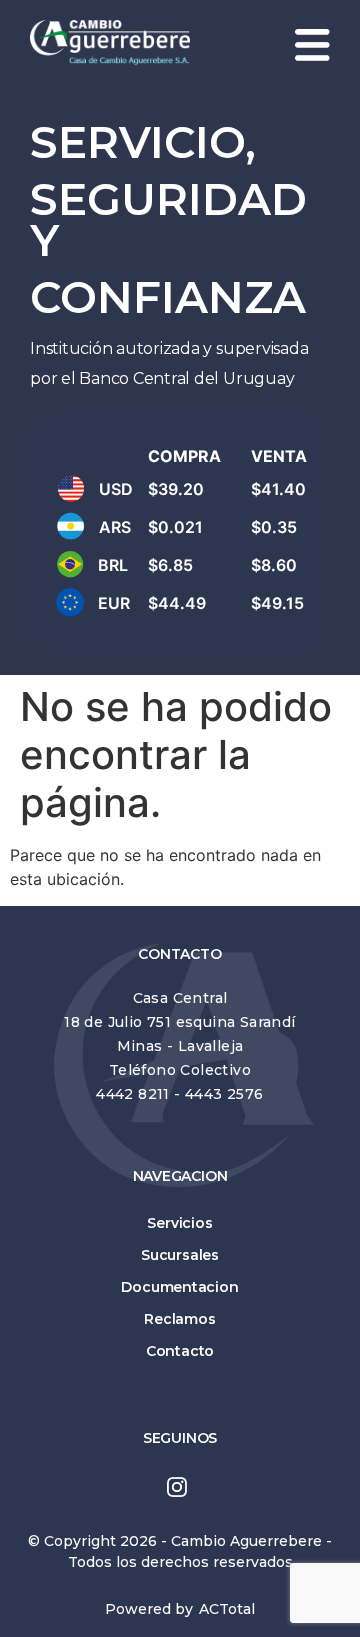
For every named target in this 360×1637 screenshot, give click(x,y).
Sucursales (180, 1255)
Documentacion (179, 1287)
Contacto (180, 1351)
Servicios (179, 1223)
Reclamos (179, 1319)
